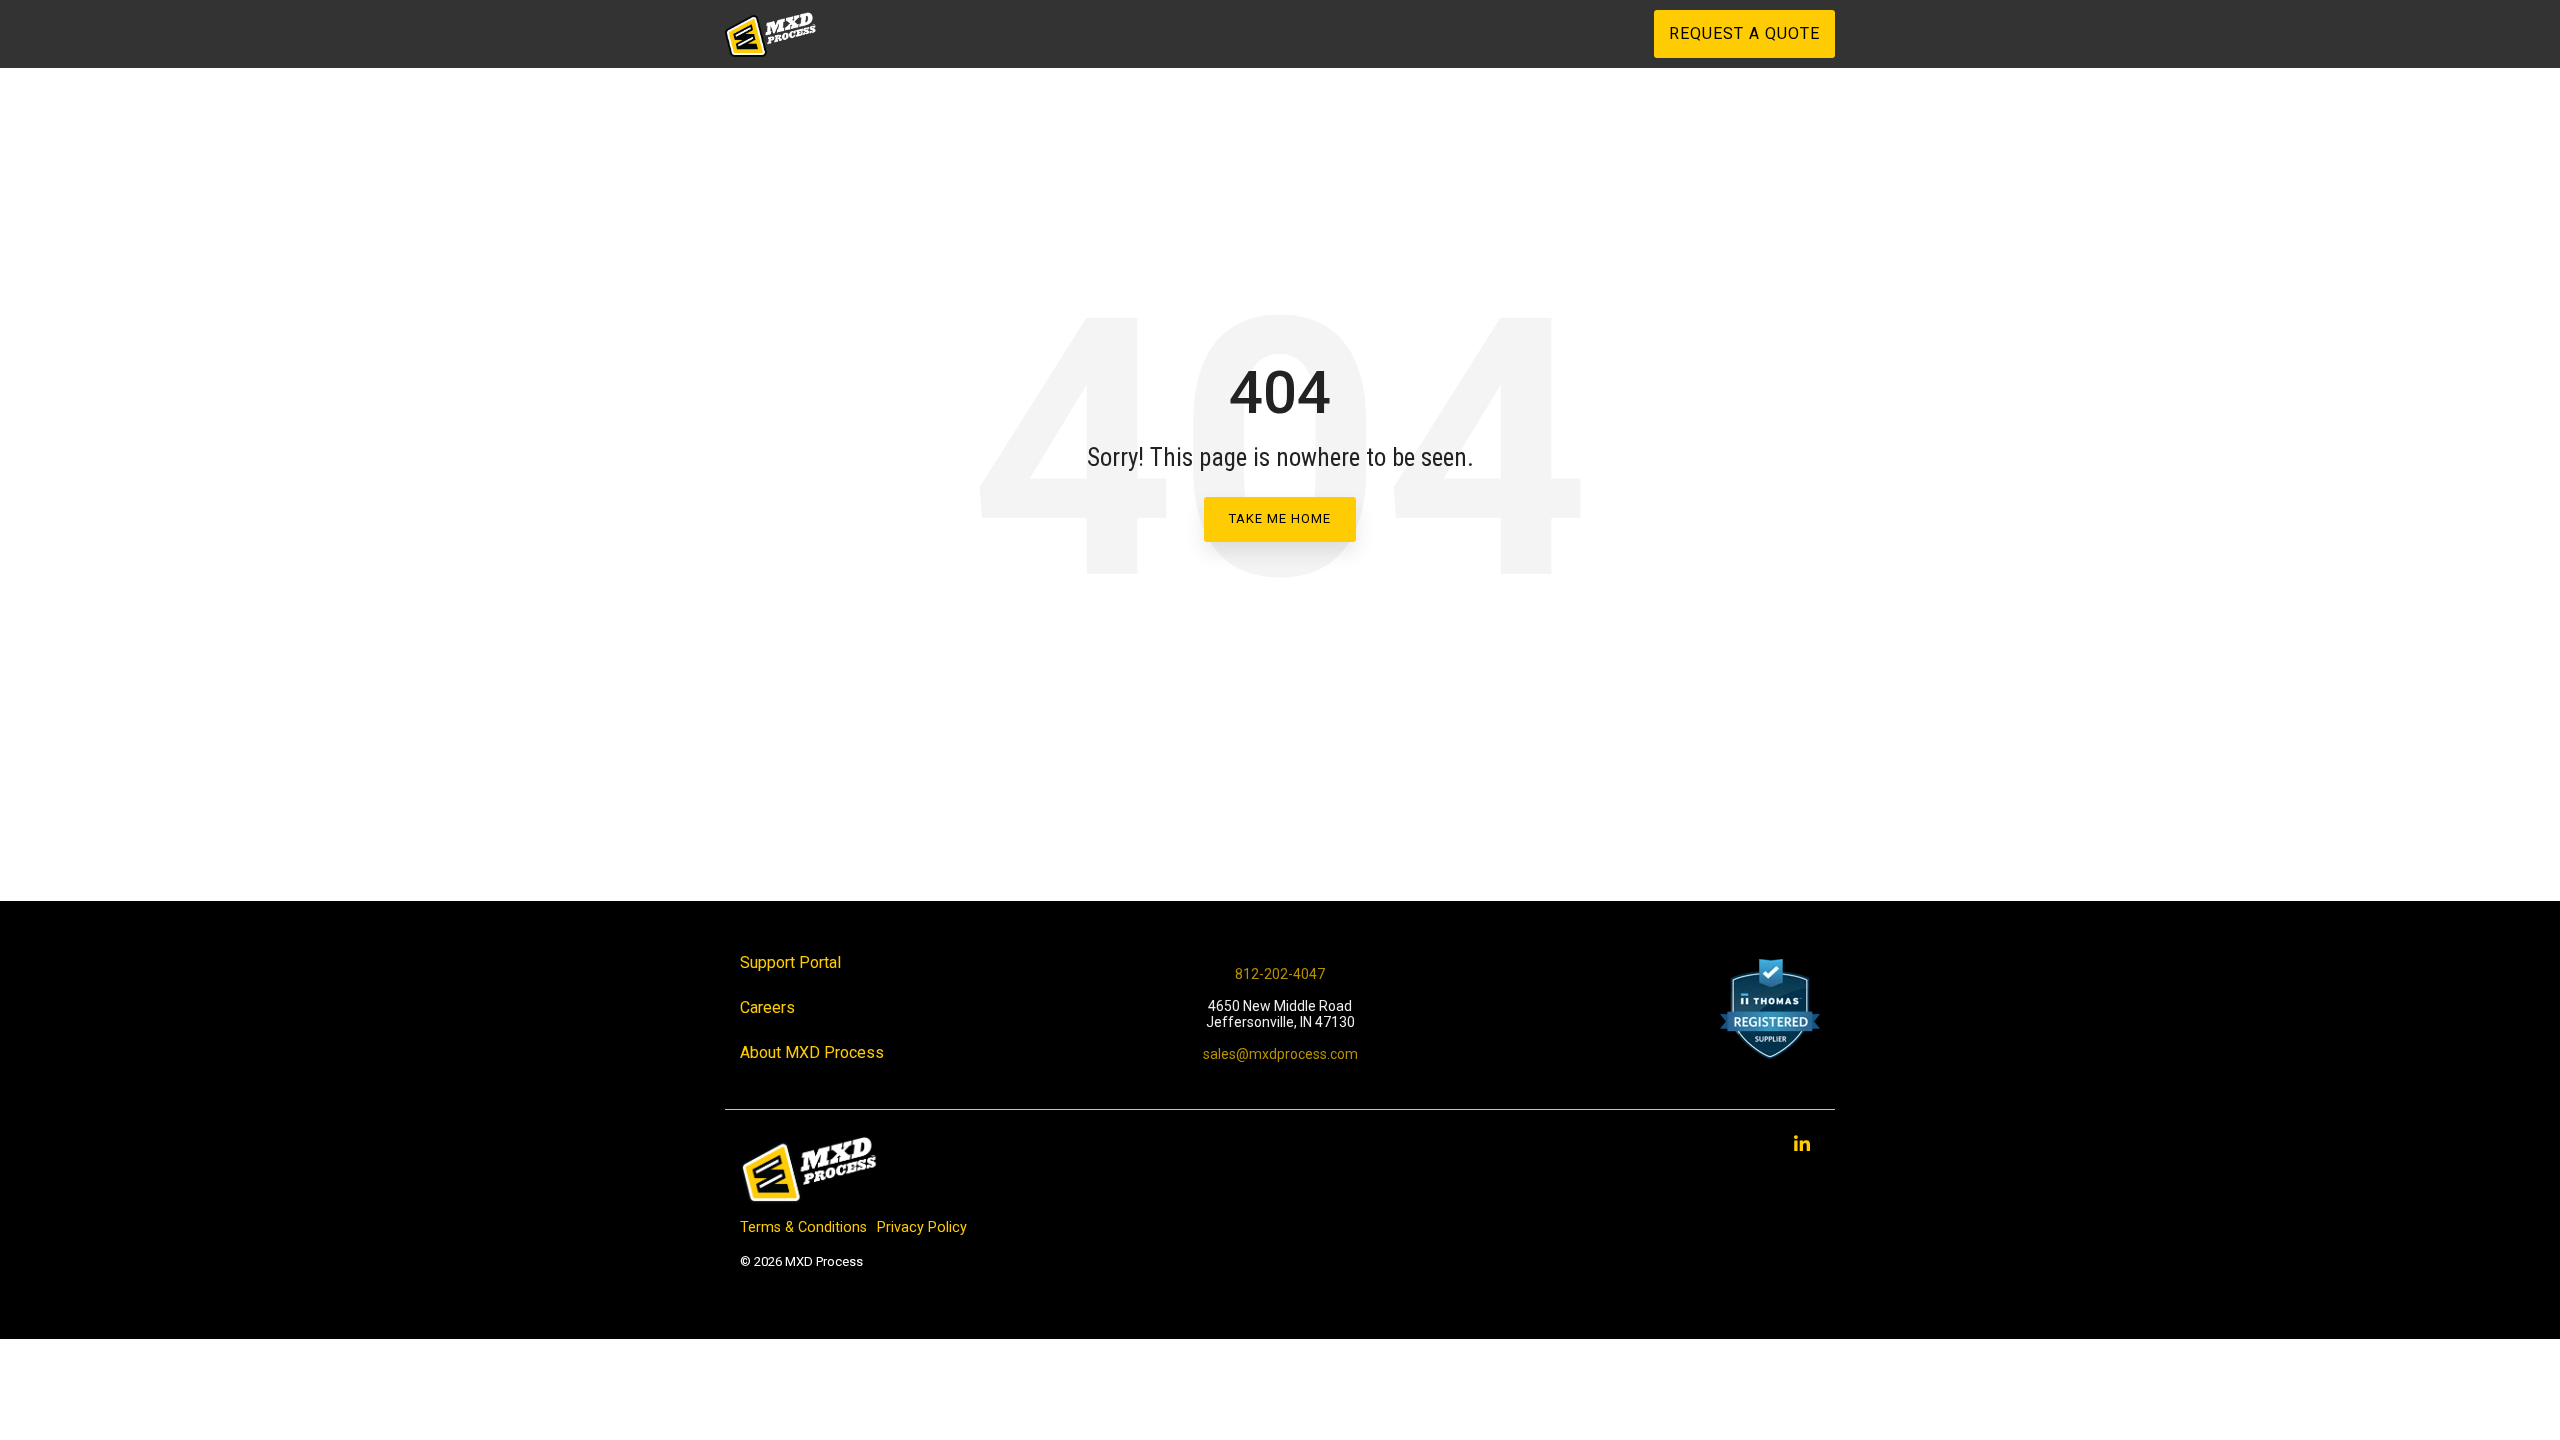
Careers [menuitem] (767, 1007)
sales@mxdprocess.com (1280, 1054)
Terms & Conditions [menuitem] (803, 1227)
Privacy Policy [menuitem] (922, 1227)
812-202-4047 (1280, 974)
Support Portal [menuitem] (790, 962)
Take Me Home (1280, 518)
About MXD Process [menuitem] (812, 1052)
